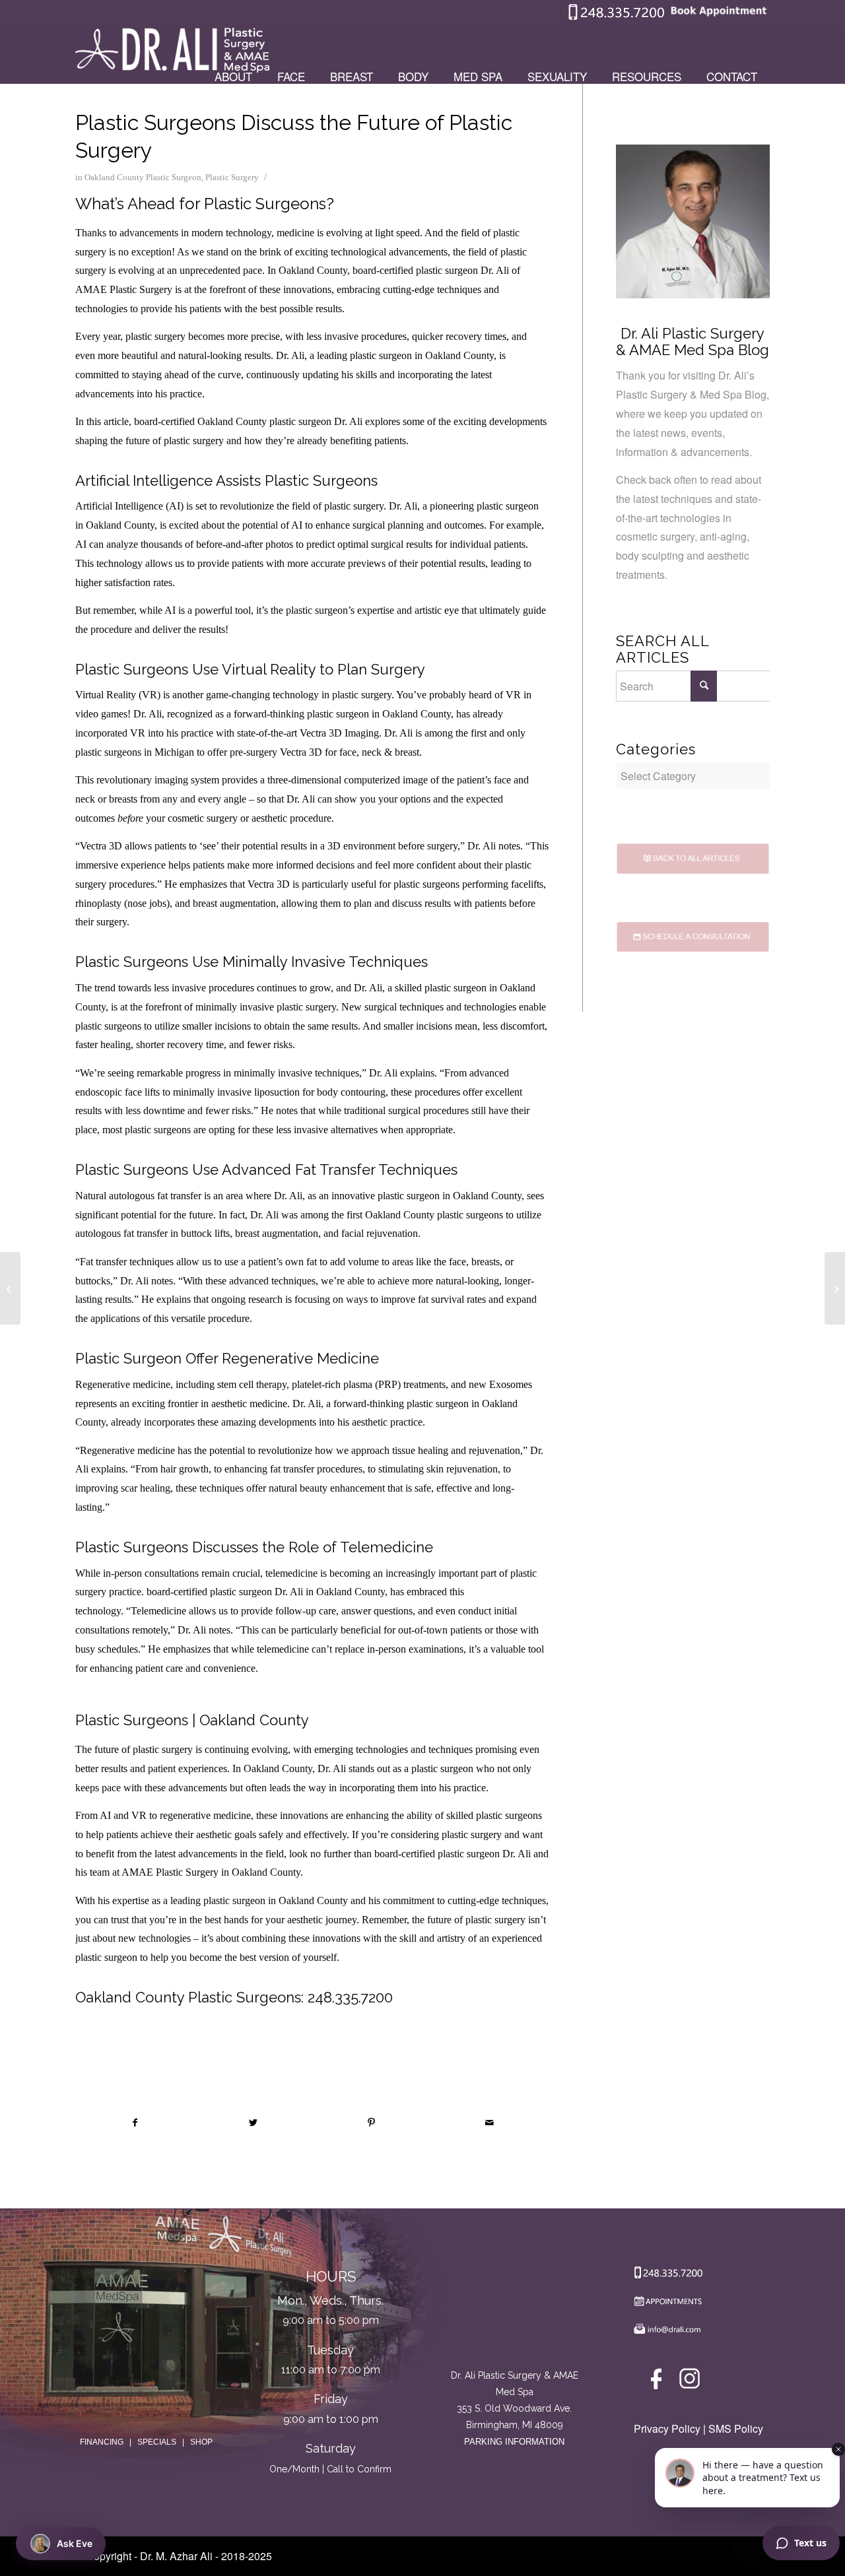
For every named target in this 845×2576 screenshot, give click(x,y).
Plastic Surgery (232, 177)
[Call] (665, 2275)
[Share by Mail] (490, 2123)
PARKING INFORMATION (514, 2442)
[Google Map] (515, 2312)
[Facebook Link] (659, 2382)
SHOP (201, 2442)
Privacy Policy (667, 2428)
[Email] (665, 2332)
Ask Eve (75, 2543)
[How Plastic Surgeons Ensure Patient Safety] (10, 1288)
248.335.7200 (350, 1997)
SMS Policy (736, 2428)
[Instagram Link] (690, 2382)
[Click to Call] (617, 17)
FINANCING (102, 2442)
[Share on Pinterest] (372, 2123)
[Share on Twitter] (253, 2123)
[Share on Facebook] (135, 2123)
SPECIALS (157, 2442)
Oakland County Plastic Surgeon (143, 177)
